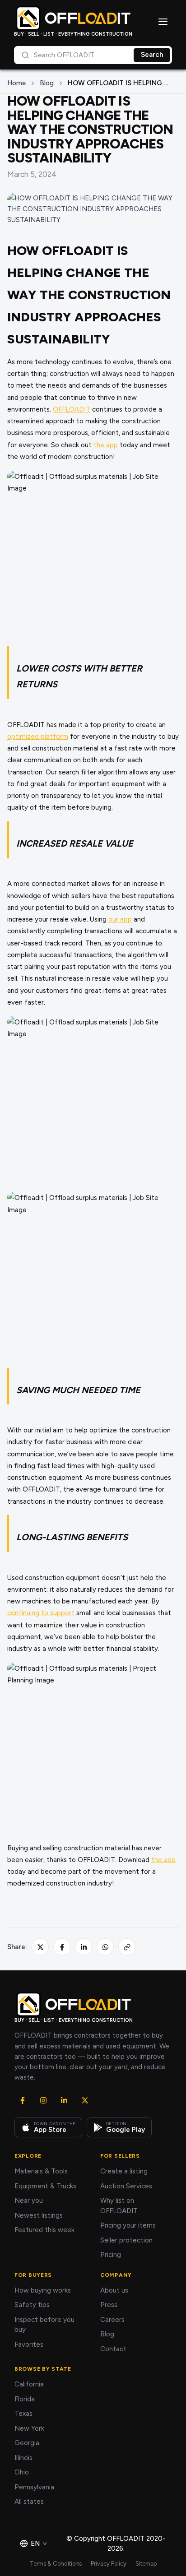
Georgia (27, 2443)
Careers (112, 2320)
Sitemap (146, 2564)
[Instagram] (43, 2100)
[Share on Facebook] (62, 1947)
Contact (113, 2349)
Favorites (29, 2344)
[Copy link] (127, 1947)
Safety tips (32, 2305)
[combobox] (74, 55)
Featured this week (44, 2230)
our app (120, 919)
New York (29, 2428)
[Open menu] (163, 22)
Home (16, 83)
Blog (47, 83)
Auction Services (126, 2186)
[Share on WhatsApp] (105, 1947)
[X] (85, 2100)
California (29, 2384)
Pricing (111, 2255)
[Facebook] (23, 2100)
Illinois (23, 2458)
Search (152, 55)
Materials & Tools (41, 2171)
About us (114, 2290)
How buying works (43, 2290)
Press (109, 2305)
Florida (25, 2399)
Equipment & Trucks (45, 2186)
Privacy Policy (109, 2564)
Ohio (22, 2472)
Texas (23, 2414)
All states (29, 2502)
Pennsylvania (34, 2487)
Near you (29, 2201)
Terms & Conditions (56, 2564)
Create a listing (124, 2171)
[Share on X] (40, 1947)
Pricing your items (128, 2225)
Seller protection (126, 2240)
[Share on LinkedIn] (84, 1947)
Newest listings (39, 2215)
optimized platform (38, 737)
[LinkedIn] (64, 2100)
